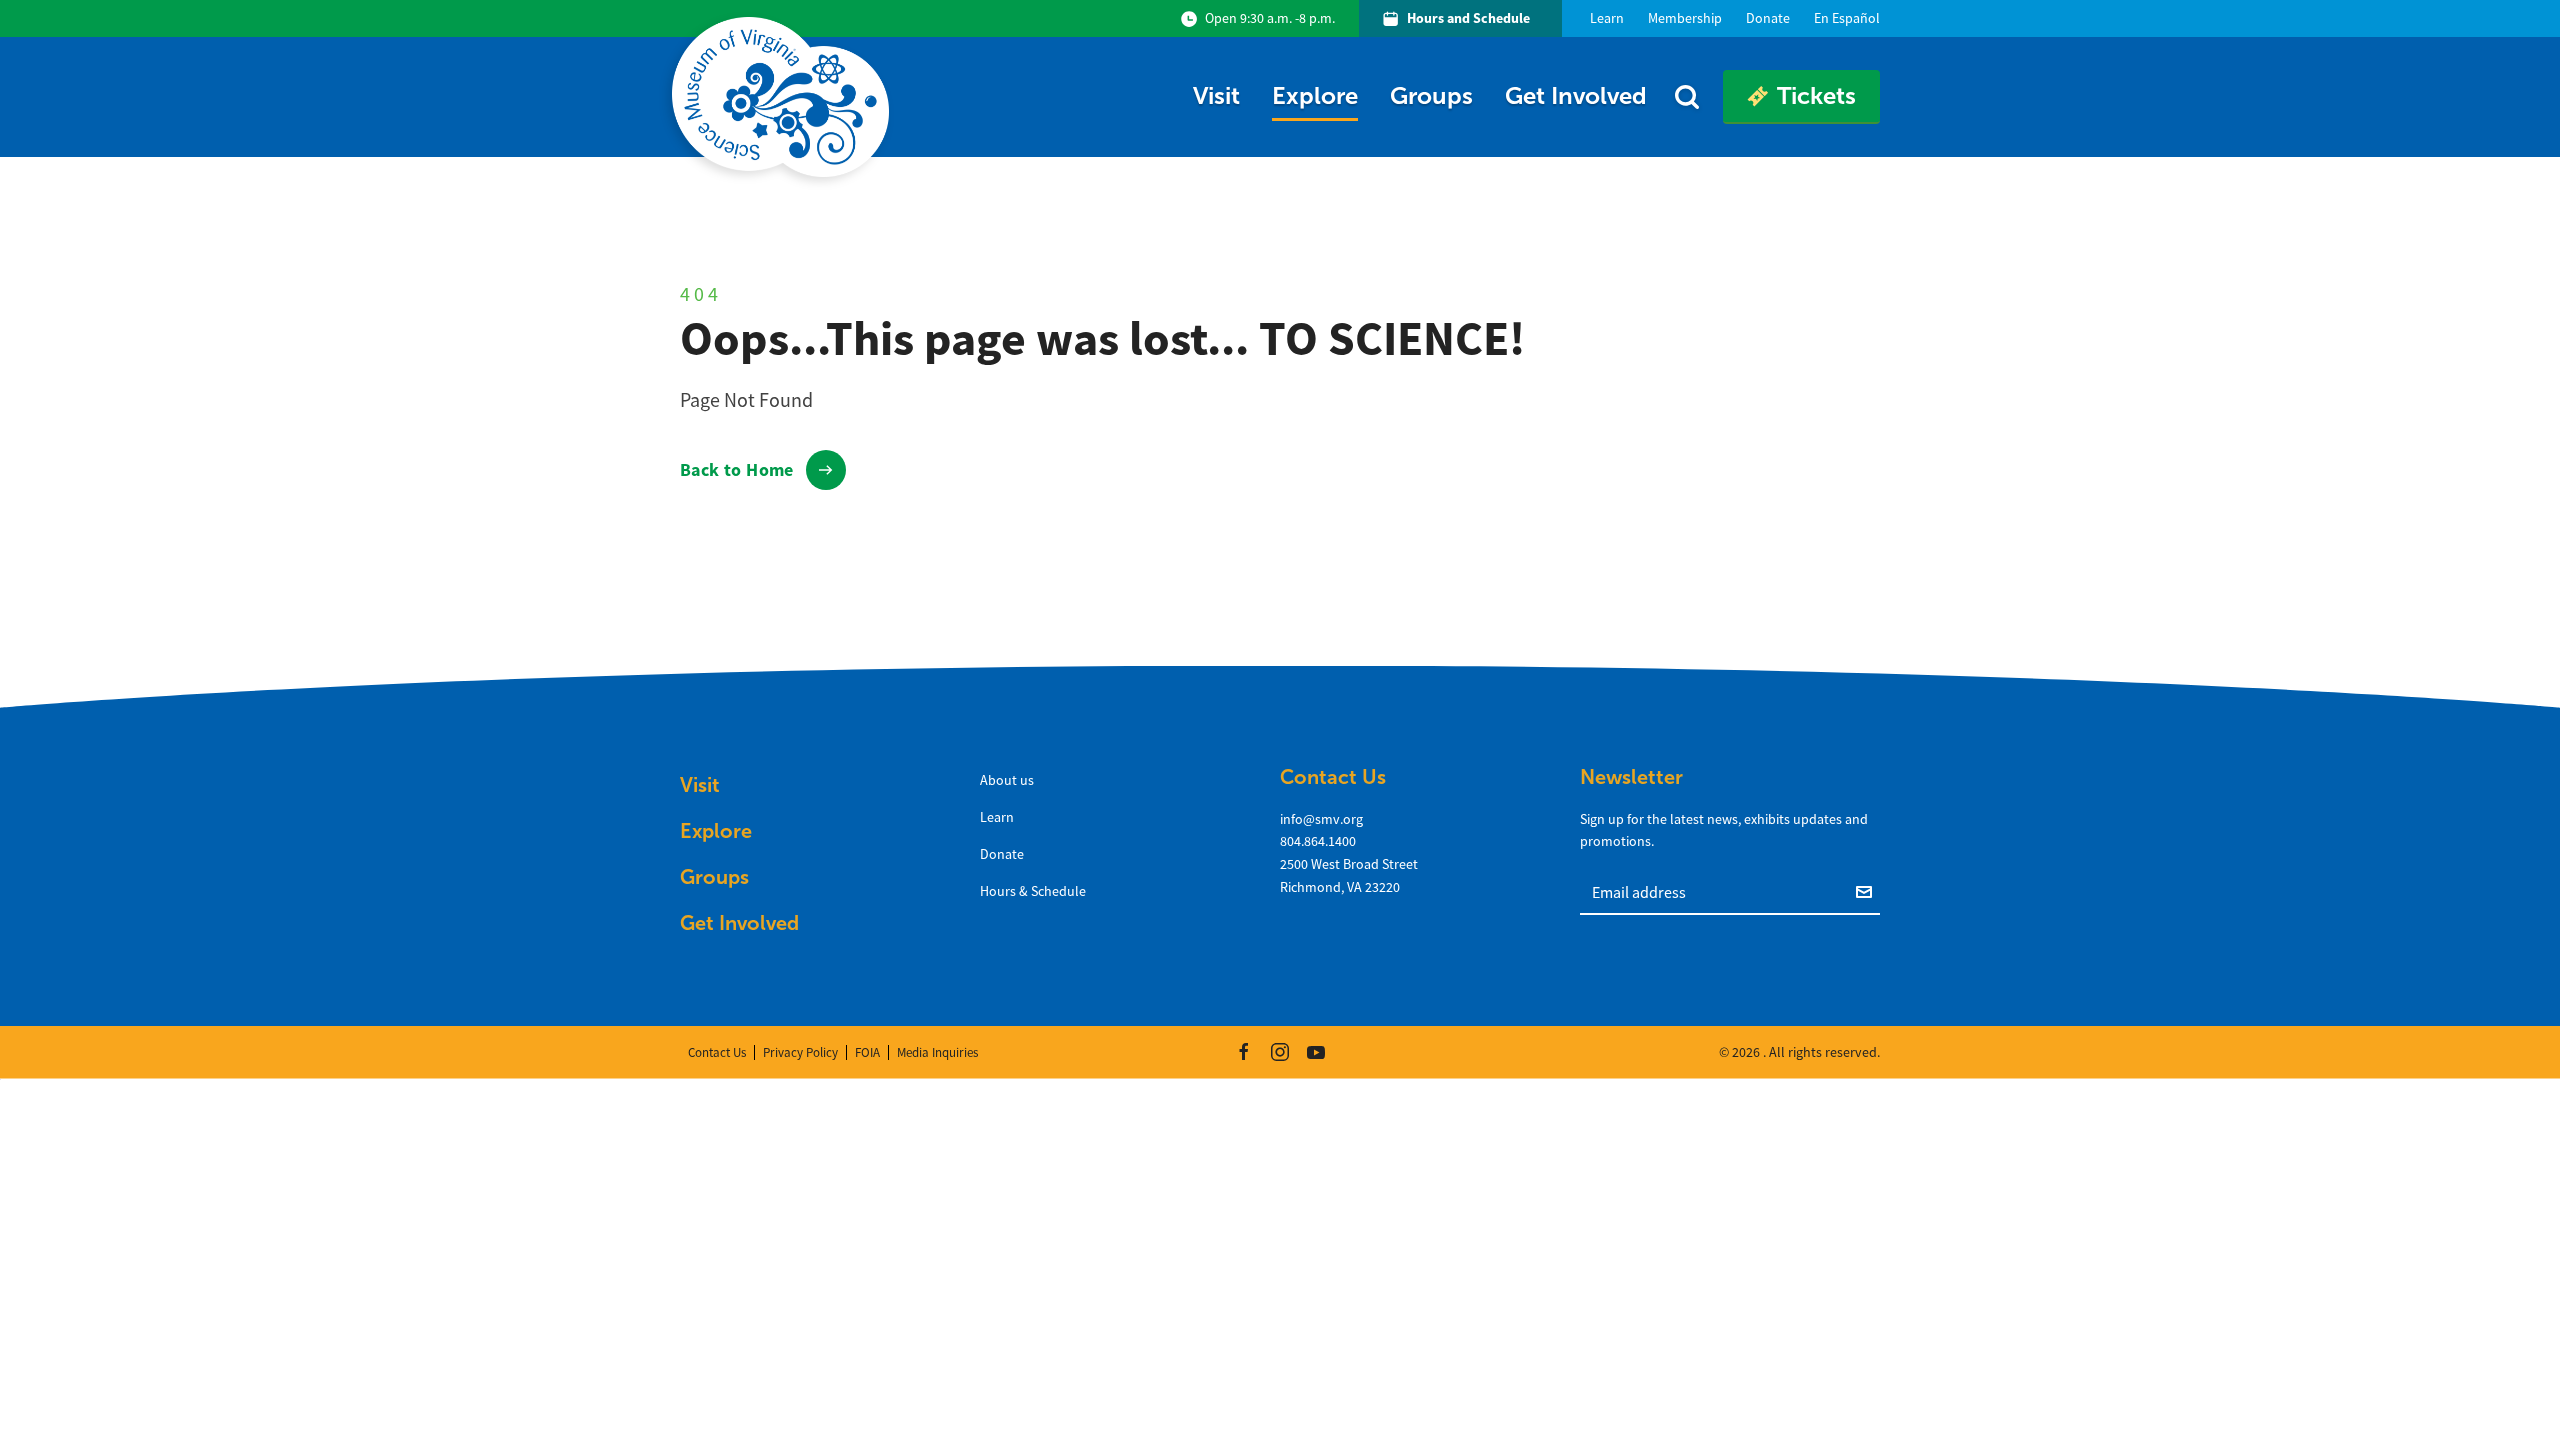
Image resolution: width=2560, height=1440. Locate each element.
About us (1007, 780)
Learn (997, 817)
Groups (1431, 95)
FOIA (867, 1052)
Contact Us (717, 1052)
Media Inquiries (937, 1052)
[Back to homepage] (784, 97)
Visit (1216, 95)
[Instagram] (1280, 1052)
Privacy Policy (800, 1052)
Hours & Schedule (1033, 891)
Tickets (1816, 95)
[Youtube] (1316, 1052)
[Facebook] (1244, 1052)
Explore (1315, 95)
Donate (1002, 854)
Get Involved (1576, 95)
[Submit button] (1868, 891)
